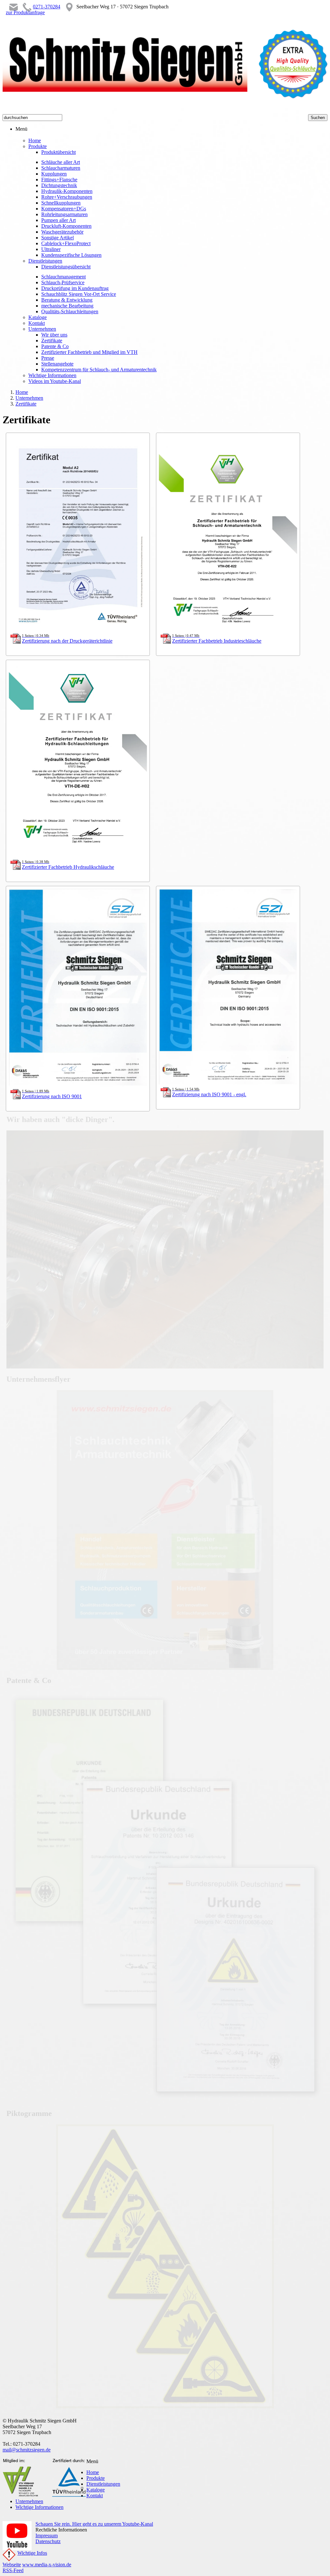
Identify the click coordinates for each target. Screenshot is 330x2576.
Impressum (47, 2536)
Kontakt (95, 2496)
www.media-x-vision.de (47, 2565)
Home (22, 392)
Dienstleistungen (103, 2484)
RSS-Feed (13, 2570)
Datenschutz (48, 2541)
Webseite (12, 2565)
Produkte (96, 2478)
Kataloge (96, 2490)
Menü (21, 129)
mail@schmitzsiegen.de (27, 2450)
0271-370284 (47, 7)
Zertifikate (26, 404)
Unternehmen (29, 398)
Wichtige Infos (32, 2553)
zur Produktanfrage (25, 12)
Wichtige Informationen (39, 2507)
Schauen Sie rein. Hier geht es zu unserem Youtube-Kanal (94, 2524)
